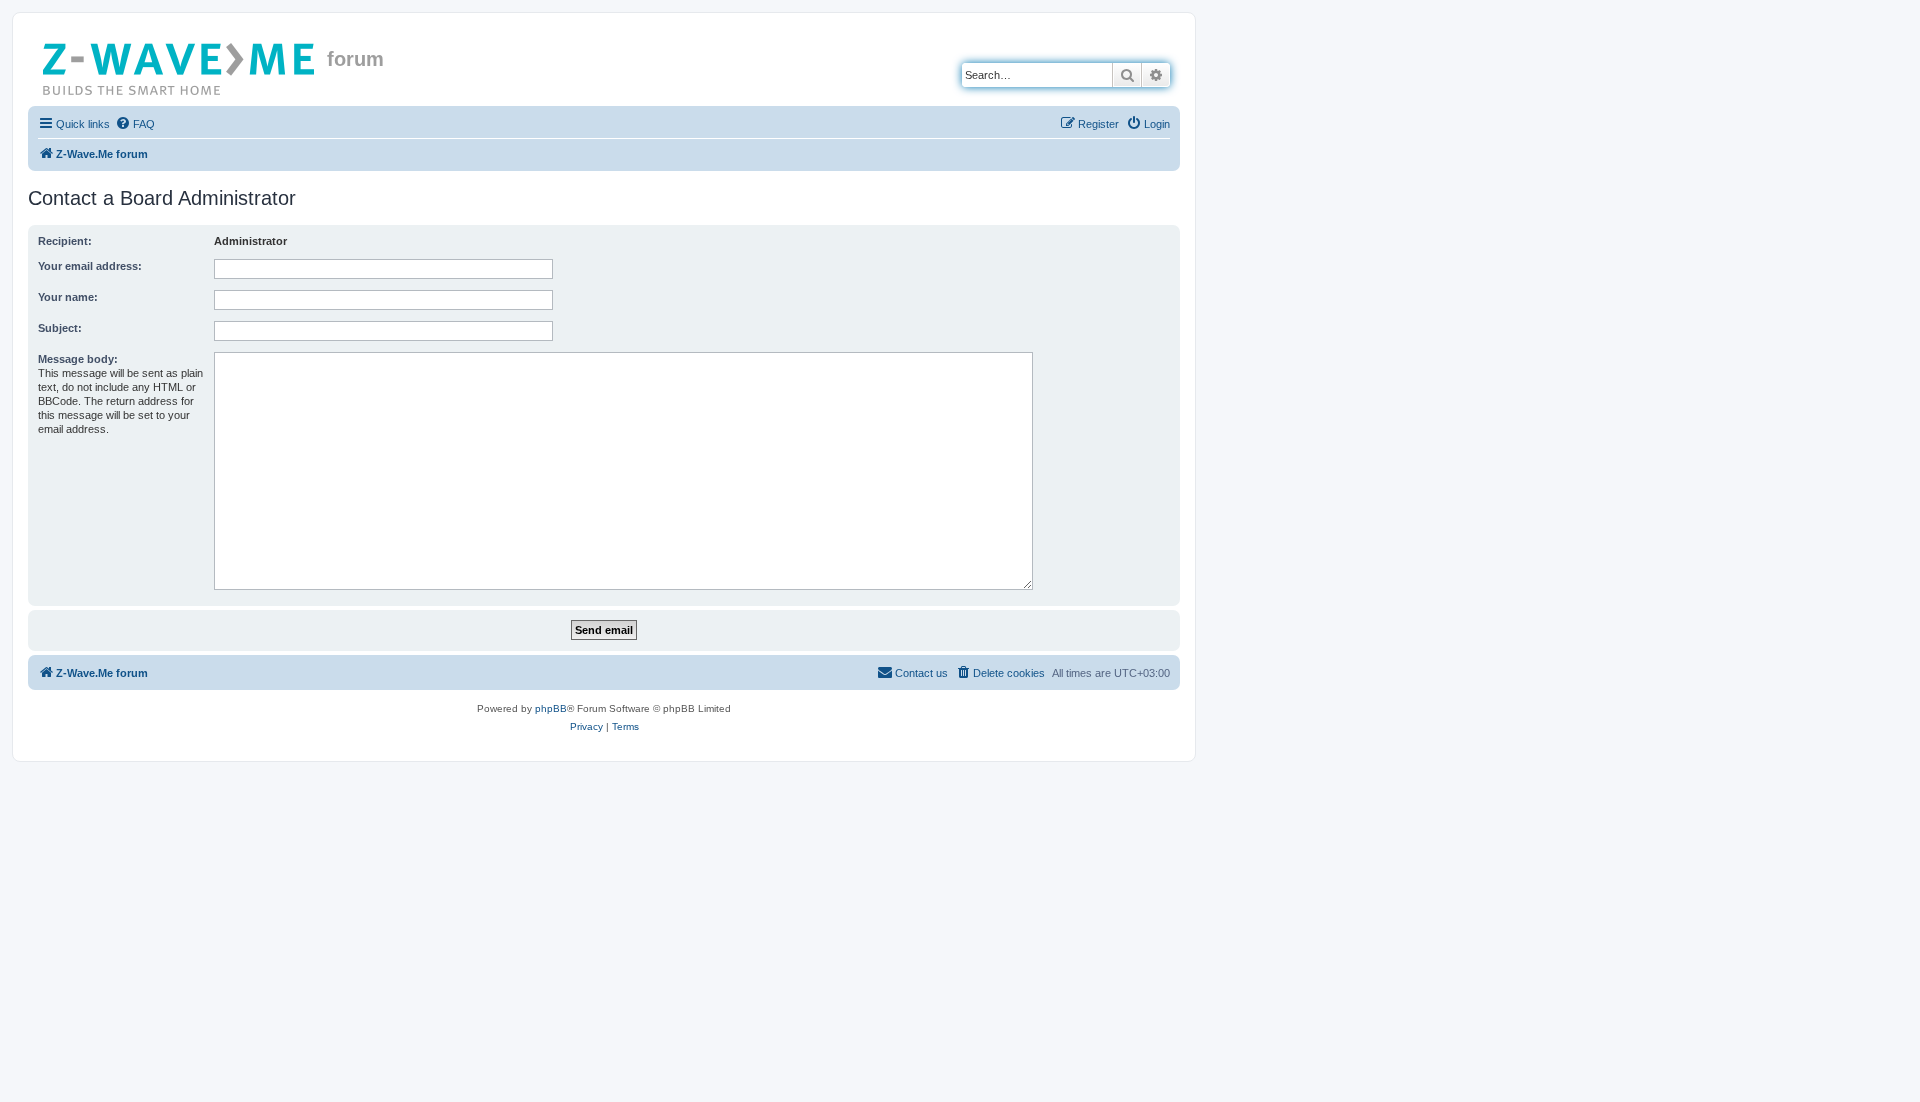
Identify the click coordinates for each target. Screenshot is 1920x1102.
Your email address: (90, 266)
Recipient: (65, 241)
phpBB (551, 708)
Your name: (68, 297)
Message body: (78, 359)
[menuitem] (135, 124)
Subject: (60, 328)
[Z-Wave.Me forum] (180, 65)
